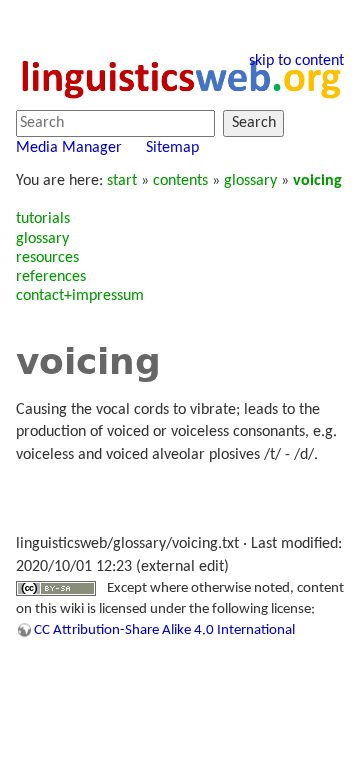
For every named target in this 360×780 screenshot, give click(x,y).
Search (254, 123)
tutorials (43, 219)
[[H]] (180, 77)
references (51, 277)
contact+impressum (80, 296)
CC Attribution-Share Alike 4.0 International (164, 630)
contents (180, 181)
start (122, 181)
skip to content (296, 61)
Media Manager (69, 148)
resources (47, 258)
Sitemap (172, 148)
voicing (317, 181)
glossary (250, 181)
